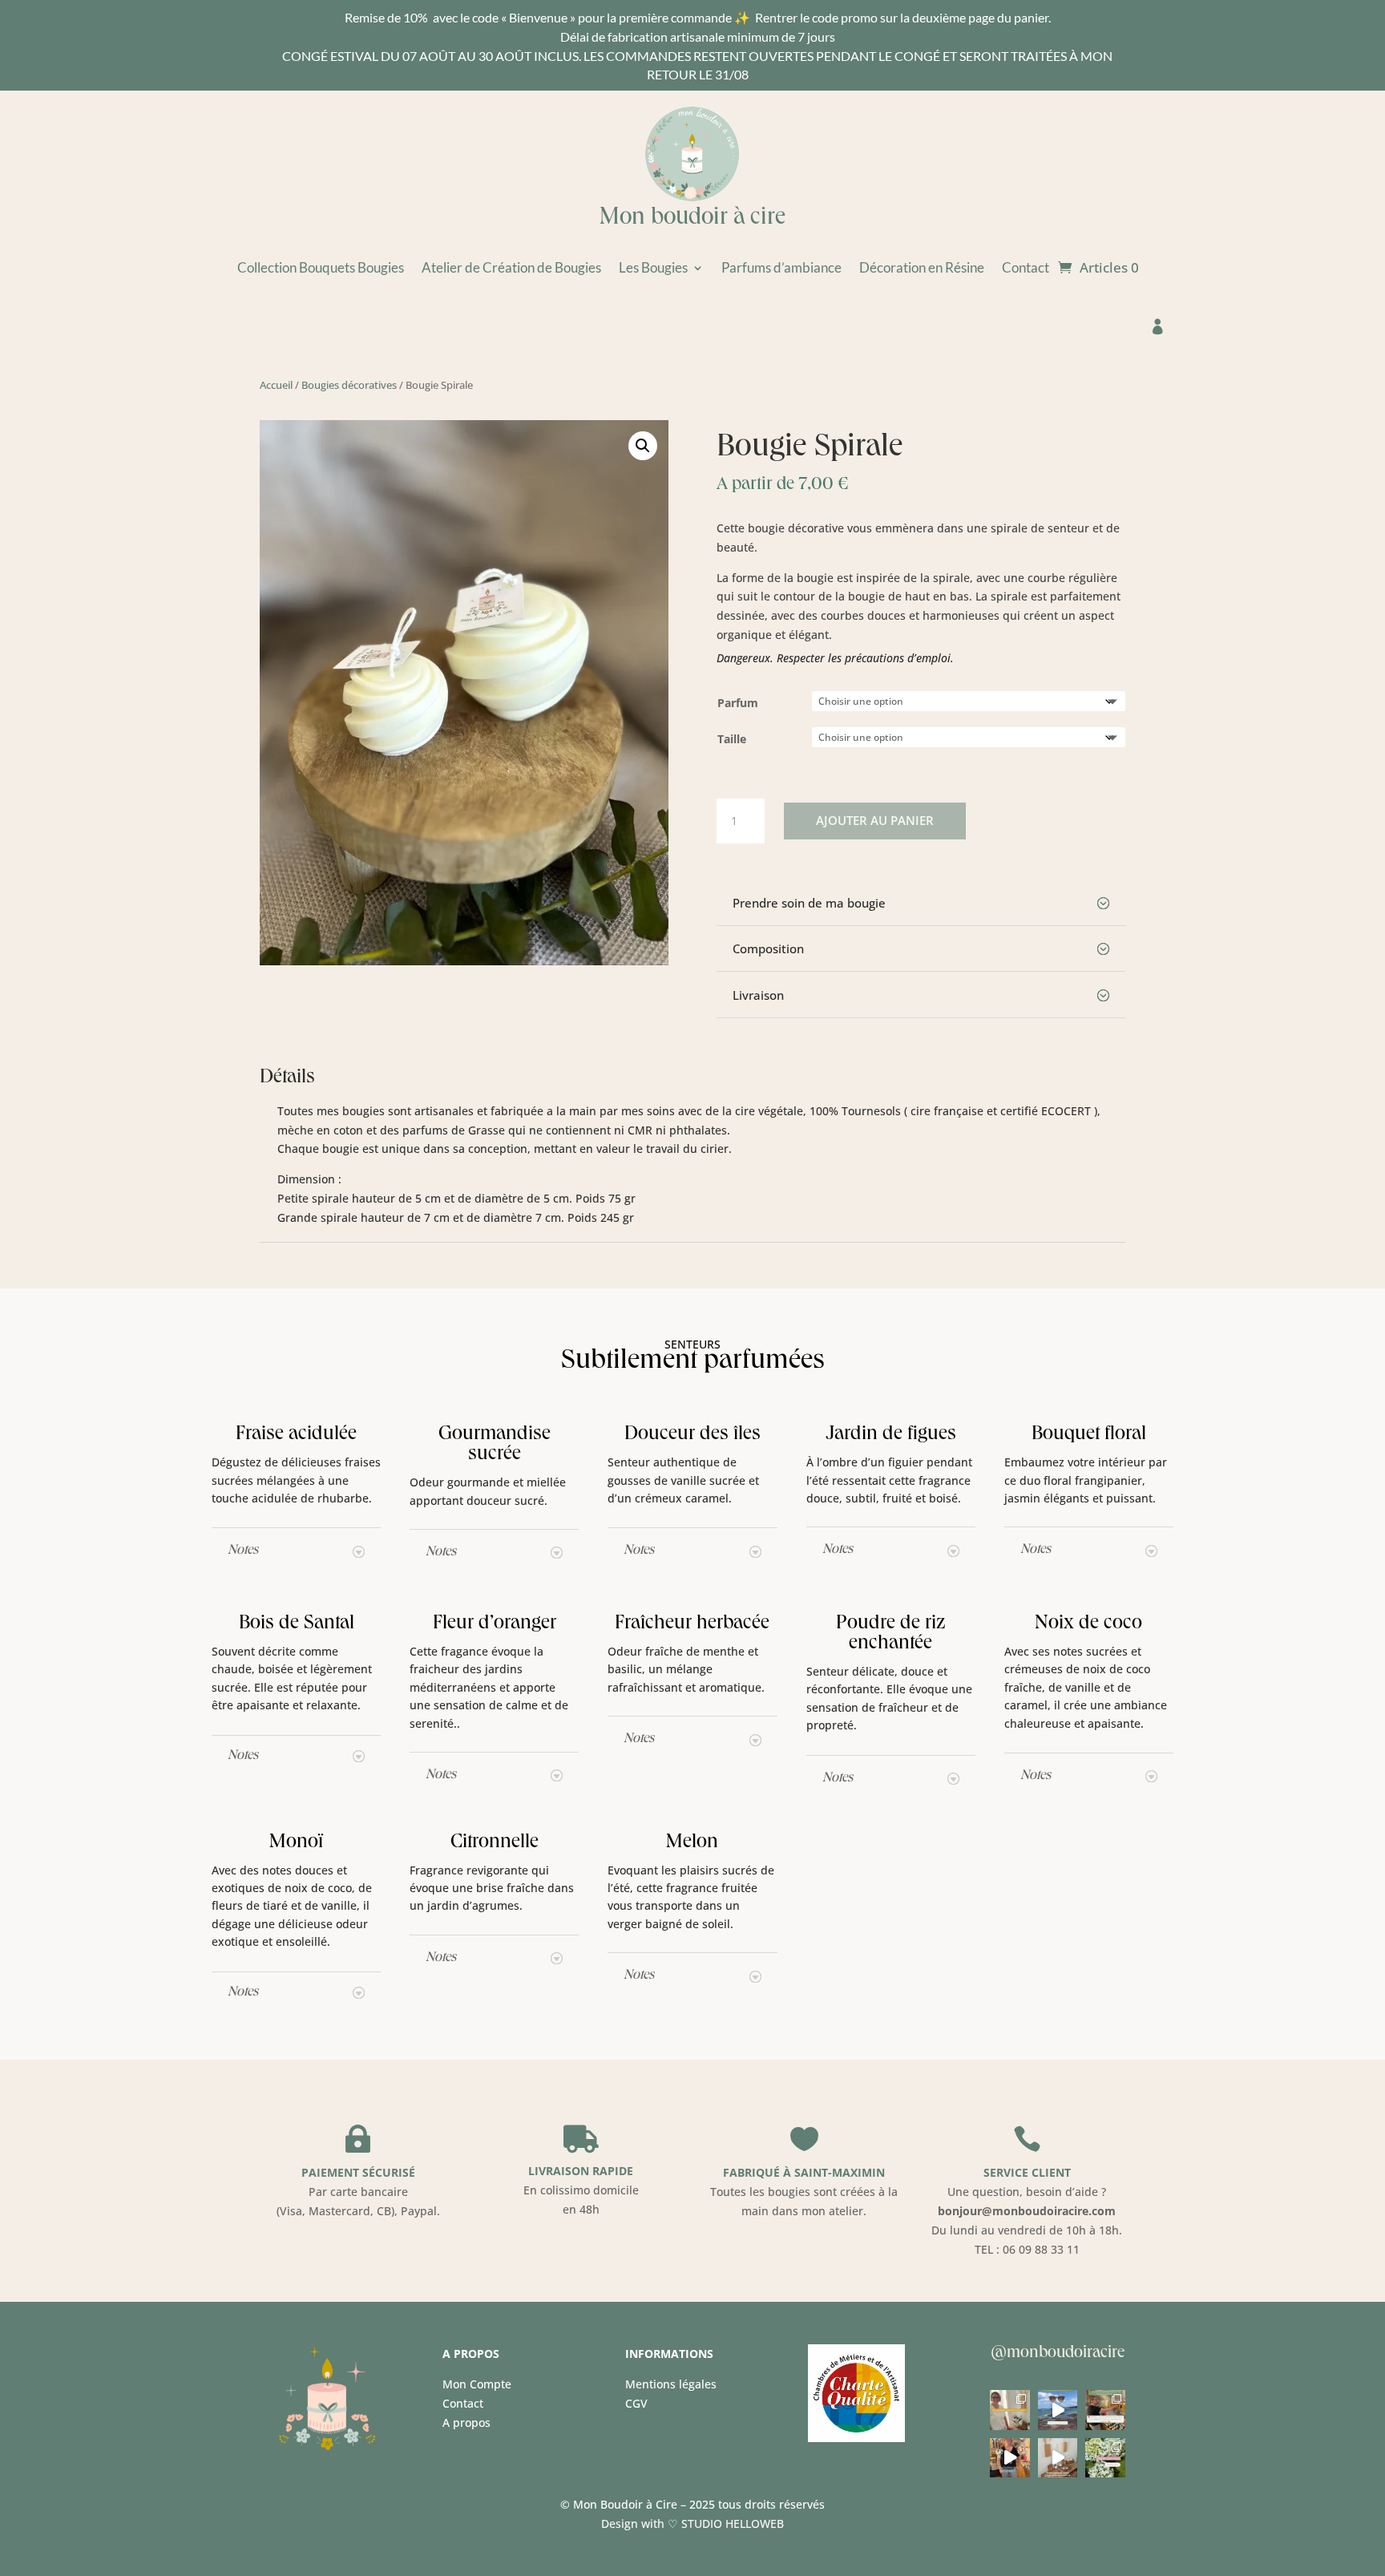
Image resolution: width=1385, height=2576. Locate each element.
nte (645, 2403)
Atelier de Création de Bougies (511, 269)
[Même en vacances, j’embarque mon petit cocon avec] (1058, 2410)
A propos (466, 2422)
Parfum (738, 703)
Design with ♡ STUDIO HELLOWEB (692, 2523)
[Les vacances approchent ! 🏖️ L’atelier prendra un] (1009, 2410)
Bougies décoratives (349, 385)
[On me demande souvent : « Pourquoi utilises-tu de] (1105, 2410)
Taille (732, 739)
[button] (643, 446)
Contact (1026, 269)
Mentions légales (671, 2384)
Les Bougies (653, 269)
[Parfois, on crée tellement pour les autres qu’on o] (1058, 2458)
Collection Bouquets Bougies (321, 269)
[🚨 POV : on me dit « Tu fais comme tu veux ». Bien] (1009, 2458)
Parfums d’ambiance (781, 269)
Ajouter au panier (875, 820)
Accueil (276, 385)
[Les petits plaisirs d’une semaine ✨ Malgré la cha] (1105, 2458)
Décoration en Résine (922, 269)
